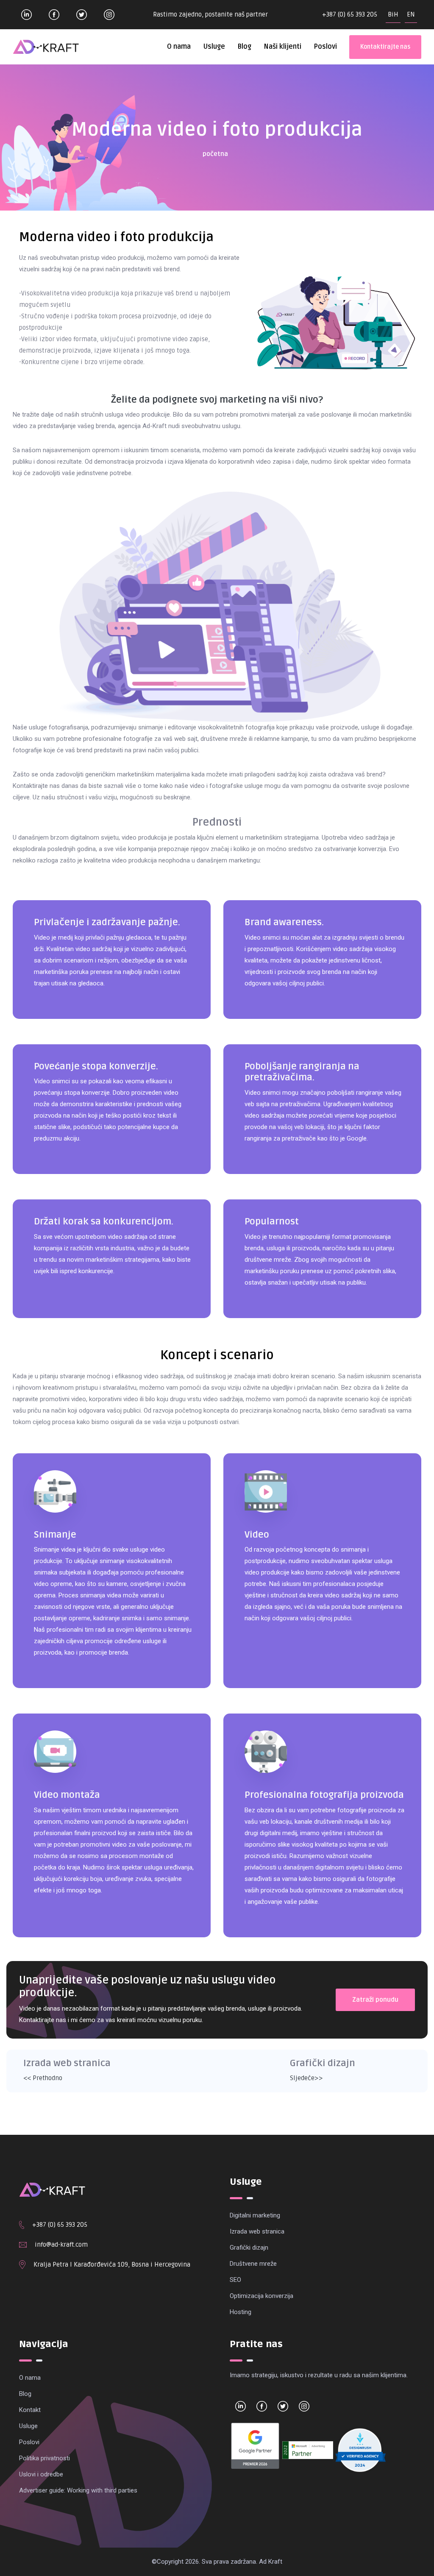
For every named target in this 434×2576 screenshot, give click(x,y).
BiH (393, 14)
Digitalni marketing (255, 2215)
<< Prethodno (43, 2078)
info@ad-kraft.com (61, 2245)
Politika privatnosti (45, 2458)
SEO (235, 2280)
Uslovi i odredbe (41, 2474)
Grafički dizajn (249, 2248)
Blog (244, 47)
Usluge (214, 47)
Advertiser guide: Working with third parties (78, 2490)
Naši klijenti (282, 47)
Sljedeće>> (306, 2078)
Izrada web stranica (257, 2231)
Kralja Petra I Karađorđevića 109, (82, 2264)
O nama (179, 47)
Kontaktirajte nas (385, 47)
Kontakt (30, 2410)
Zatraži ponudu (375, 2000)
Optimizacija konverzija (262, 2296)
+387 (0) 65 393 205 (350, 14)
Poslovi (325, 47)
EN (411, 14)
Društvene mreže (253, 2264)
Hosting (241, 2312)
